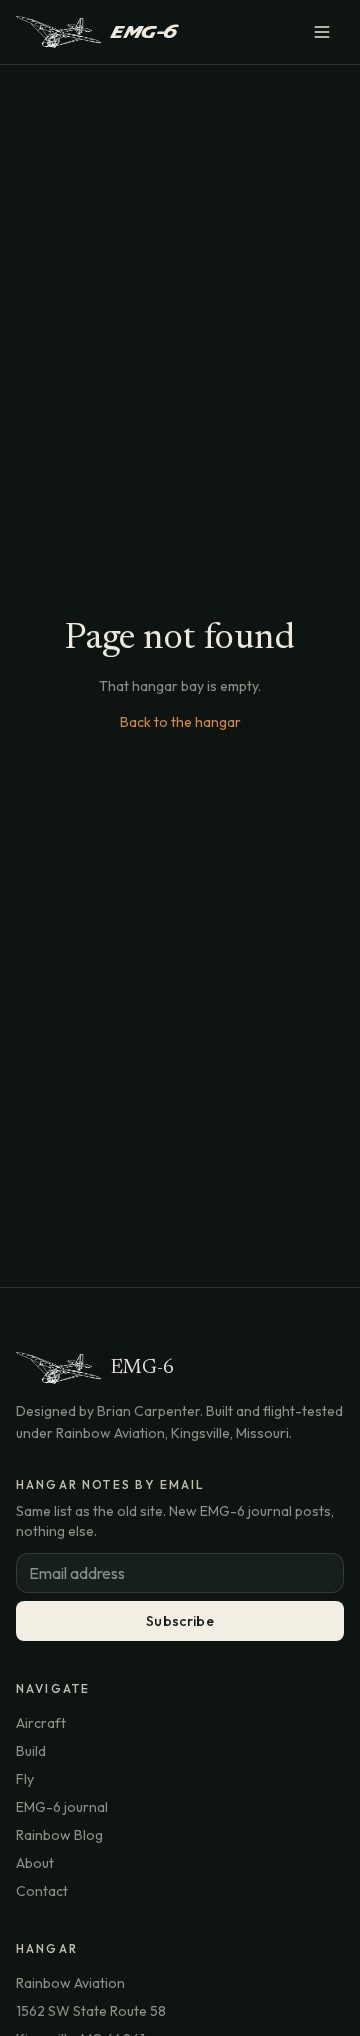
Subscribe (180, 1621)
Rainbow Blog (59, 1835)
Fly (25, 1779)
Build (31, 1751)
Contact (42, 1891)
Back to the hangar (180, 722)
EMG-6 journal (62, 1807)
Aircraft (41, 1723)
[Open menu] (322, 32)
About (35, 1863)
